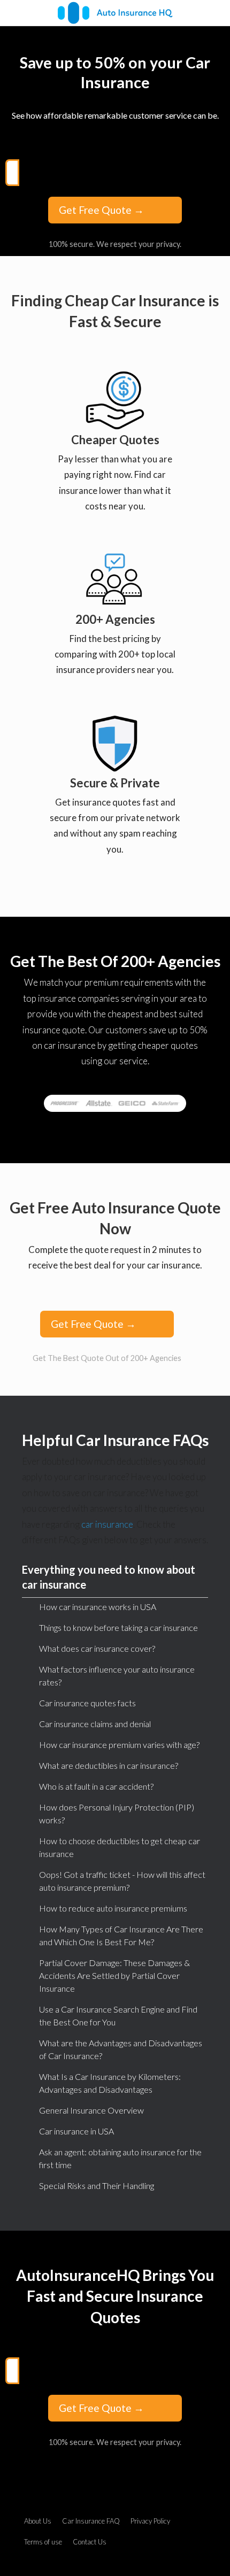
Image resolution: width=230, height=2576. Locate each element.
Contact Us (90, 2542)
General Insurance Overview (91, 2110)
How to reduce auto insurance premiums (113, 1908)
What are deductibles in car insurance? (109, 1765)
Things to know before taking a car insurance (118, 1627)
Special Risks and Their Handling (97, 2186)
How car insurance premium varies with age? (119, 1745)
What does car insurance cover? (97, 1648)
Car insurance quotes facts (87, 1703)
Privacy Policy (150, 2521)
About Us (38, 2521)
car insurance (107, 1524)
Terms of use (43, 2542)
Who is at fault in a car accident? (96, 1786)
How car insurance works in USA (98, 1607)
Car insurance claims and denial (95, 1724)
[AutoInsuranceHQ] (115, 13)
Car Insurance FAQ (91, 2521)
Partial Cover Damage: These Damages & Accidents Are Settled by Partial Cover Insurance (114, 1975)
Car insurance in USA (76, 2131)
